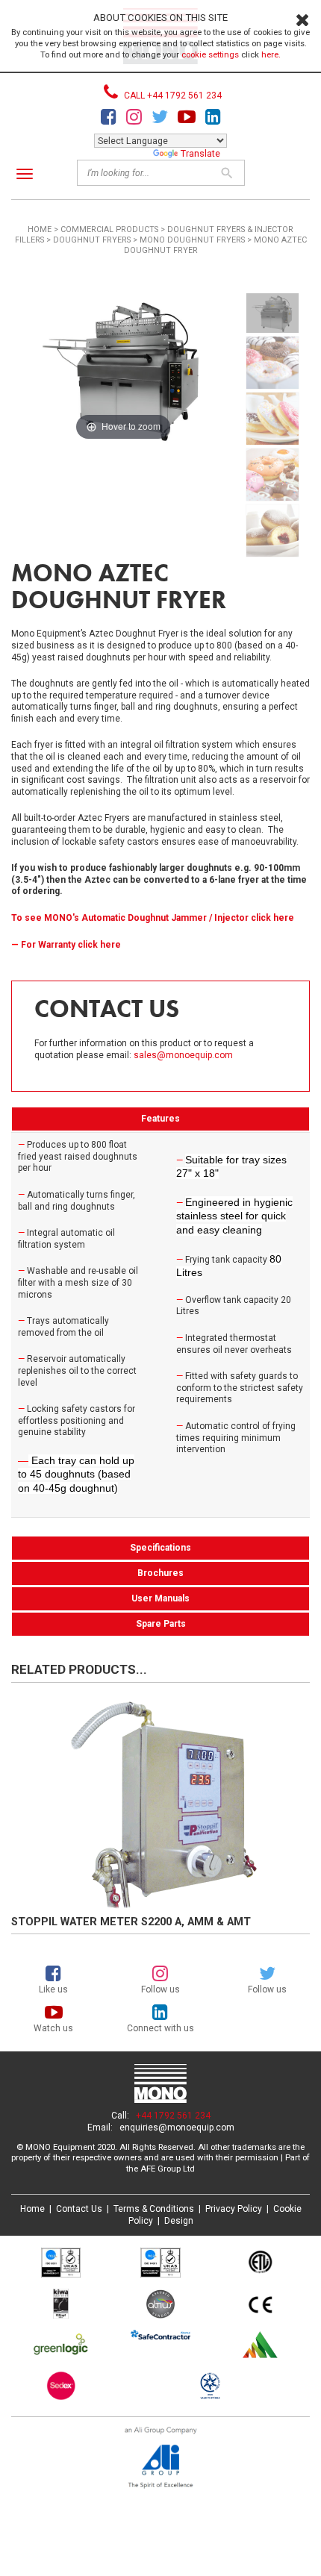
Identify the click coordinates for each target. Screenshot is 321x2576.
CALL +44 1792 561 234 (172, 96)
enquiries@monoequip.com (177, 2128)
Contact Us (79, 2209)
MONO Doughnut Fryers (192, 240)
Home (40, 229)
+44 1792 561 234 (173, 2116)
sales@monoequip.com (183, 1055)
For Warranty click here (71, 945)
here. (271, 54)
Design (179, 2221)
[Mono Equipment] (160, 2085)
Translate (200, 153)
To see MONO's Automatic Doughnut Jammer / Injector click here (153, 918)
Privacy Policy (234, 2209)
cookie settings (210, 54)
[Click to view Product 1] (160, 1804)
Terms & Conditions (154, 2209)
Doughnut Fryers (92, 240)
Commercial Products (109, 229)
